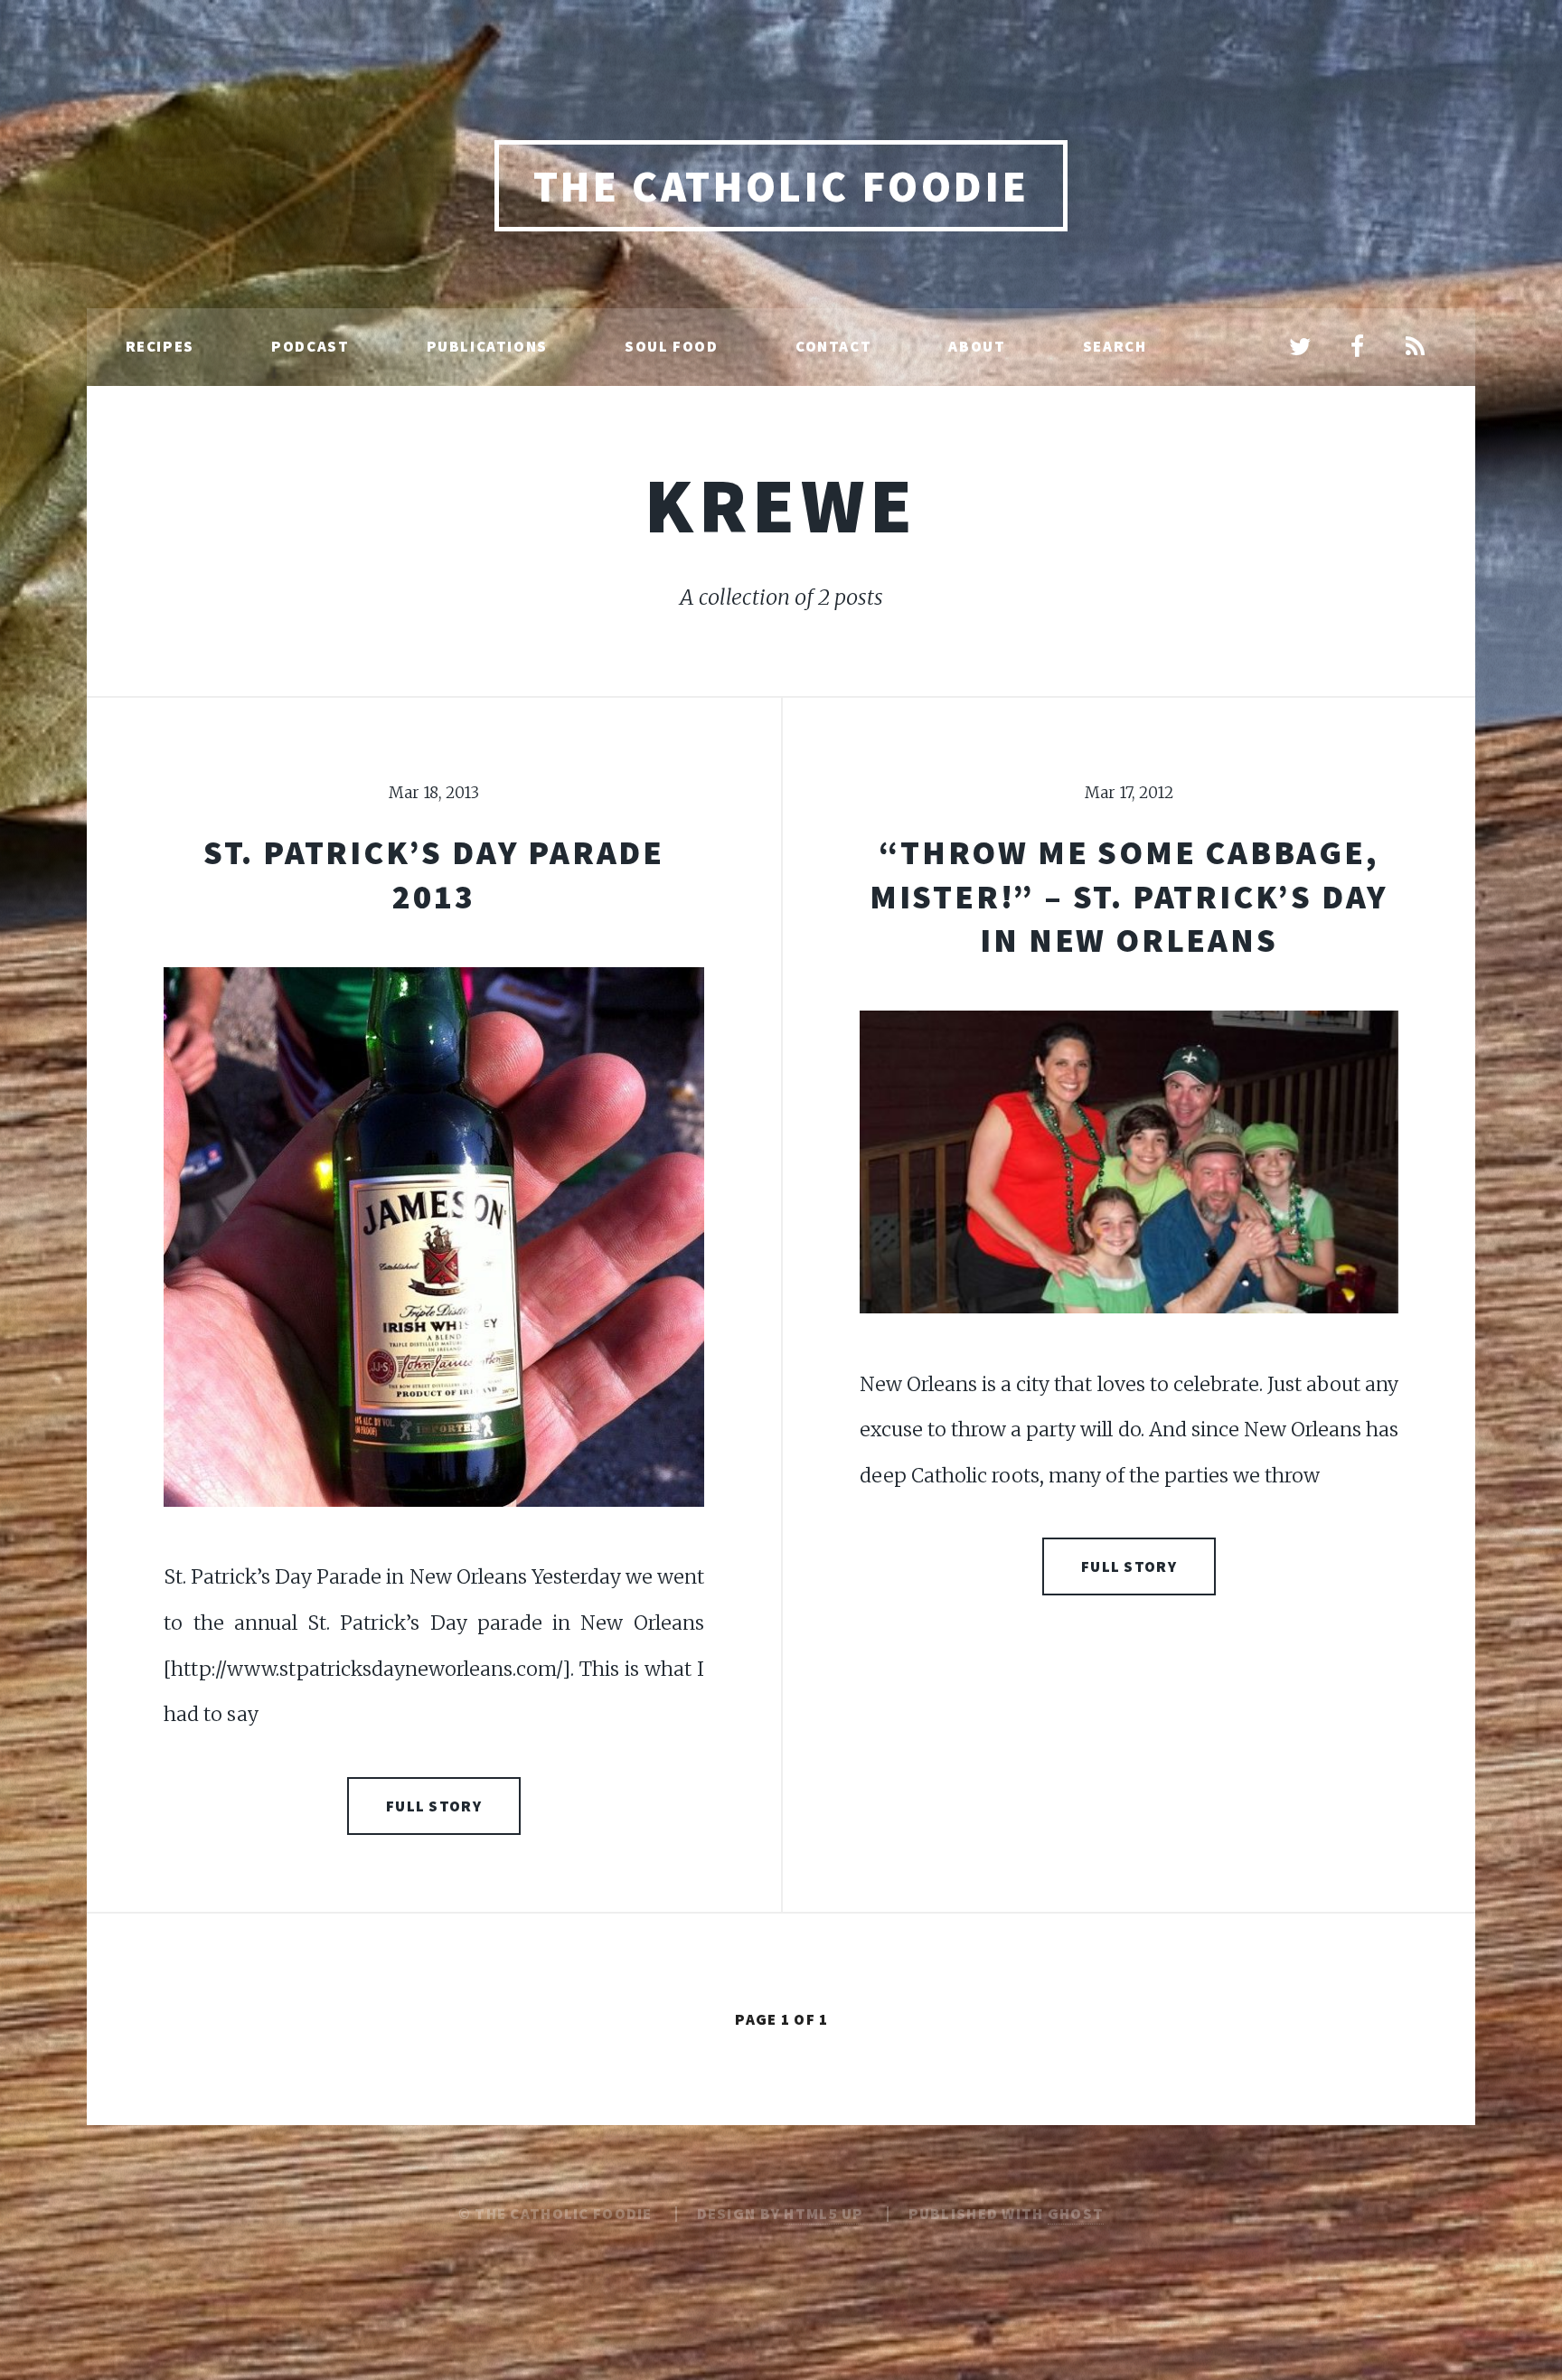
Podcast (310, 346)
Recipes (160, 346)
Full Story (434, 1806)
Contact (833, 346)
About (977, 346)
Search (1115, 346)
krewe (781, 505)
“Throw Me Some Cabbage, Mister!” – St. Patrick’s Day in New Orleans (1129, 896)
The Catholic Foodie (781, 186)
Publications (487, 346)
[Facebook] (1358, 348)
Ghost (1076, 2214)
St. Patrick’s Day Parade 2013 (434, 874)
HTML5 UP (823, 2214)
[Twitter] (1300, 348)
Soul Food (671, 346)
